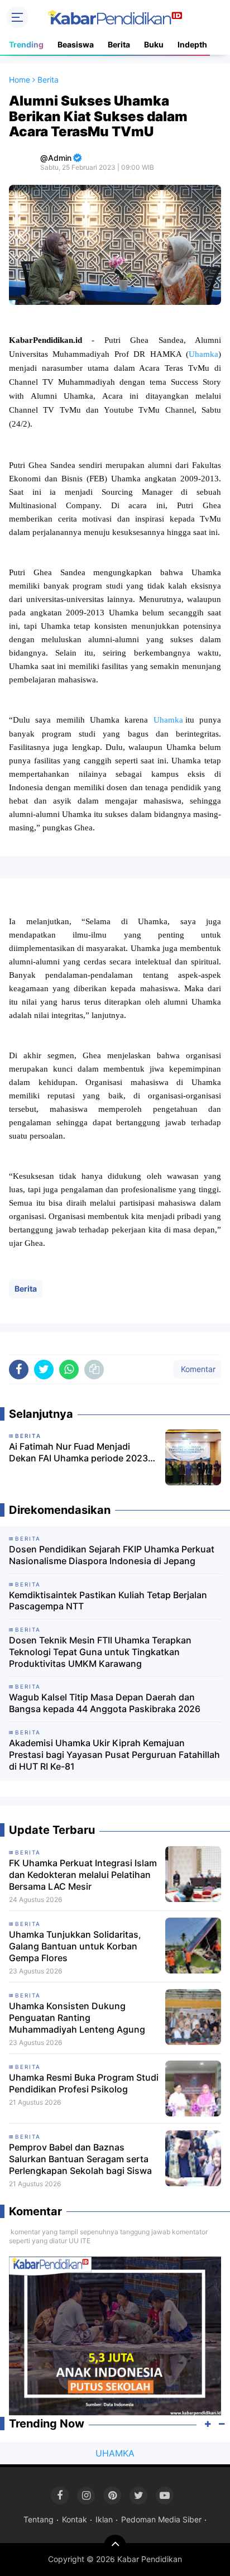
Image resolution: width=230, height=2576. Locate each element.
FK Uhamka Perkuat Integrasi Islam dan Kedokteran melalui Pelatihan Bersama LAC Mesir (83, 1875)
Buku (154, 44)
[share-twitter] (44, 1370)
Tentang (39, 2519)
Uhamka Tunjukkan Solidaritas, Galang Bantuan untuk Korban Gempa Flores (75, 1946)
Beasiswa (76, 44)
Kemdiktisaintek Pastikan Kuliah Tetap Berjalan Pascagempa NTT (108, 1601)
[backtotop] (115, 2546)
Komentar (197, 1369)
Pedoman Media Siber (161, 2519)
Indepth (192, 44)
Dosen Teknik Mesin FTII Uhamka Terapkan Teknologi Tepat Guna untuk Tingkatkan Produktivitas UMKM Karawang (100, 1652)
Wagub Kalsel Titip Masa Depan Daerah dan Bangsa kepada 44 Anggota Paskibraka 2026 (105, 1703)
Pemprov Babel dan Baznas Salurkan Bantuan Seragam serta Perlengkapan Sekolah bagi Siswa (80, 2159)
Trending (26, 44)
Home (20, 80)
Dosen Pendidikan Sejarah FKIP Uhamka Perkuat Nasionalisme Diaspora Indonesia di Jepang (112, 1555)
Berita (119, 44)
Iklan (104, 2519)
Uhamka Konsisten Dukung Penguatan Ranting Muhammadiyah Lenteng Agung (77, 2018)
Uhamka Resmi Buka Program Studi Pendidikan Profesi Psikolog (84, 2083)
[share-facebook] (19, 1370)
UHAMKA (115, 2453)
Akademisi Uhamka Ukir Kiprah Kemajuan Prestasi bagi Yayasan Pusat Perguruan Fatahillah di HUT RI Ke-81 (114, 1755)
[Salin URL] (94, 1370)
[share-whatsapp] (69, 1370)
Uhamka (203, 354)
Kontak (75, 2519)
